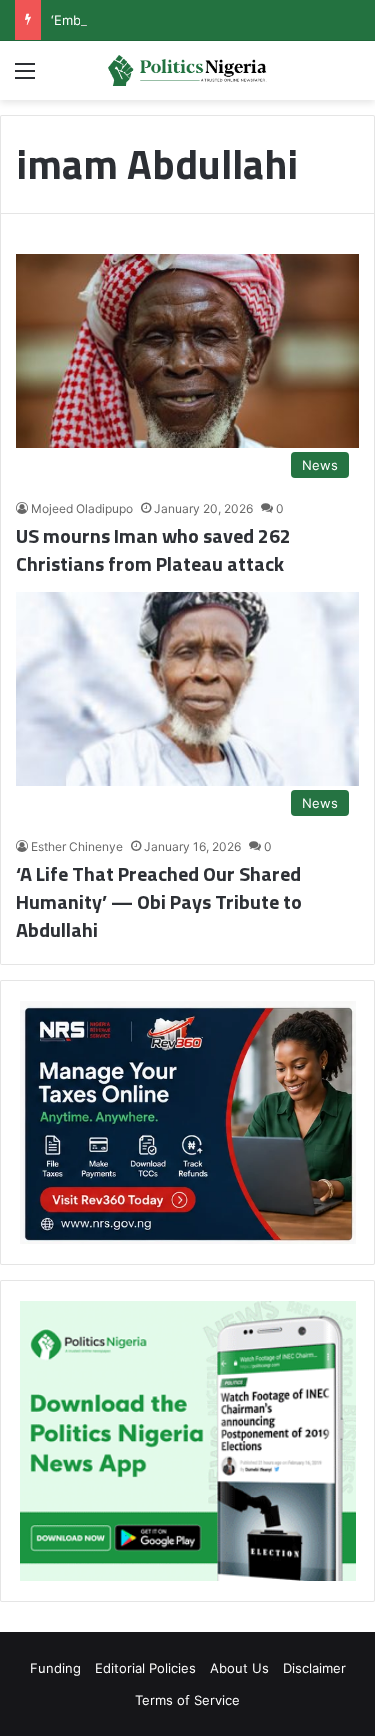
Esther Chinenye (77, 846)
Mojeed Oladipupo (82, 508)
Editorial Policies (145, 1668)
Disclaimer (314, 1668)
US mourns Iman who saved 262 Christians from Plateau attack (153, 549)
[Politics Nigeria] (188, 70)
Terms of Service (187, 1700)
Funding (55, 1668)
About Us (239, 1668)
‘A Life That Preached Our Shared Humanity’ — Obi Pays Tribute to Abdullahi (159, 901)
